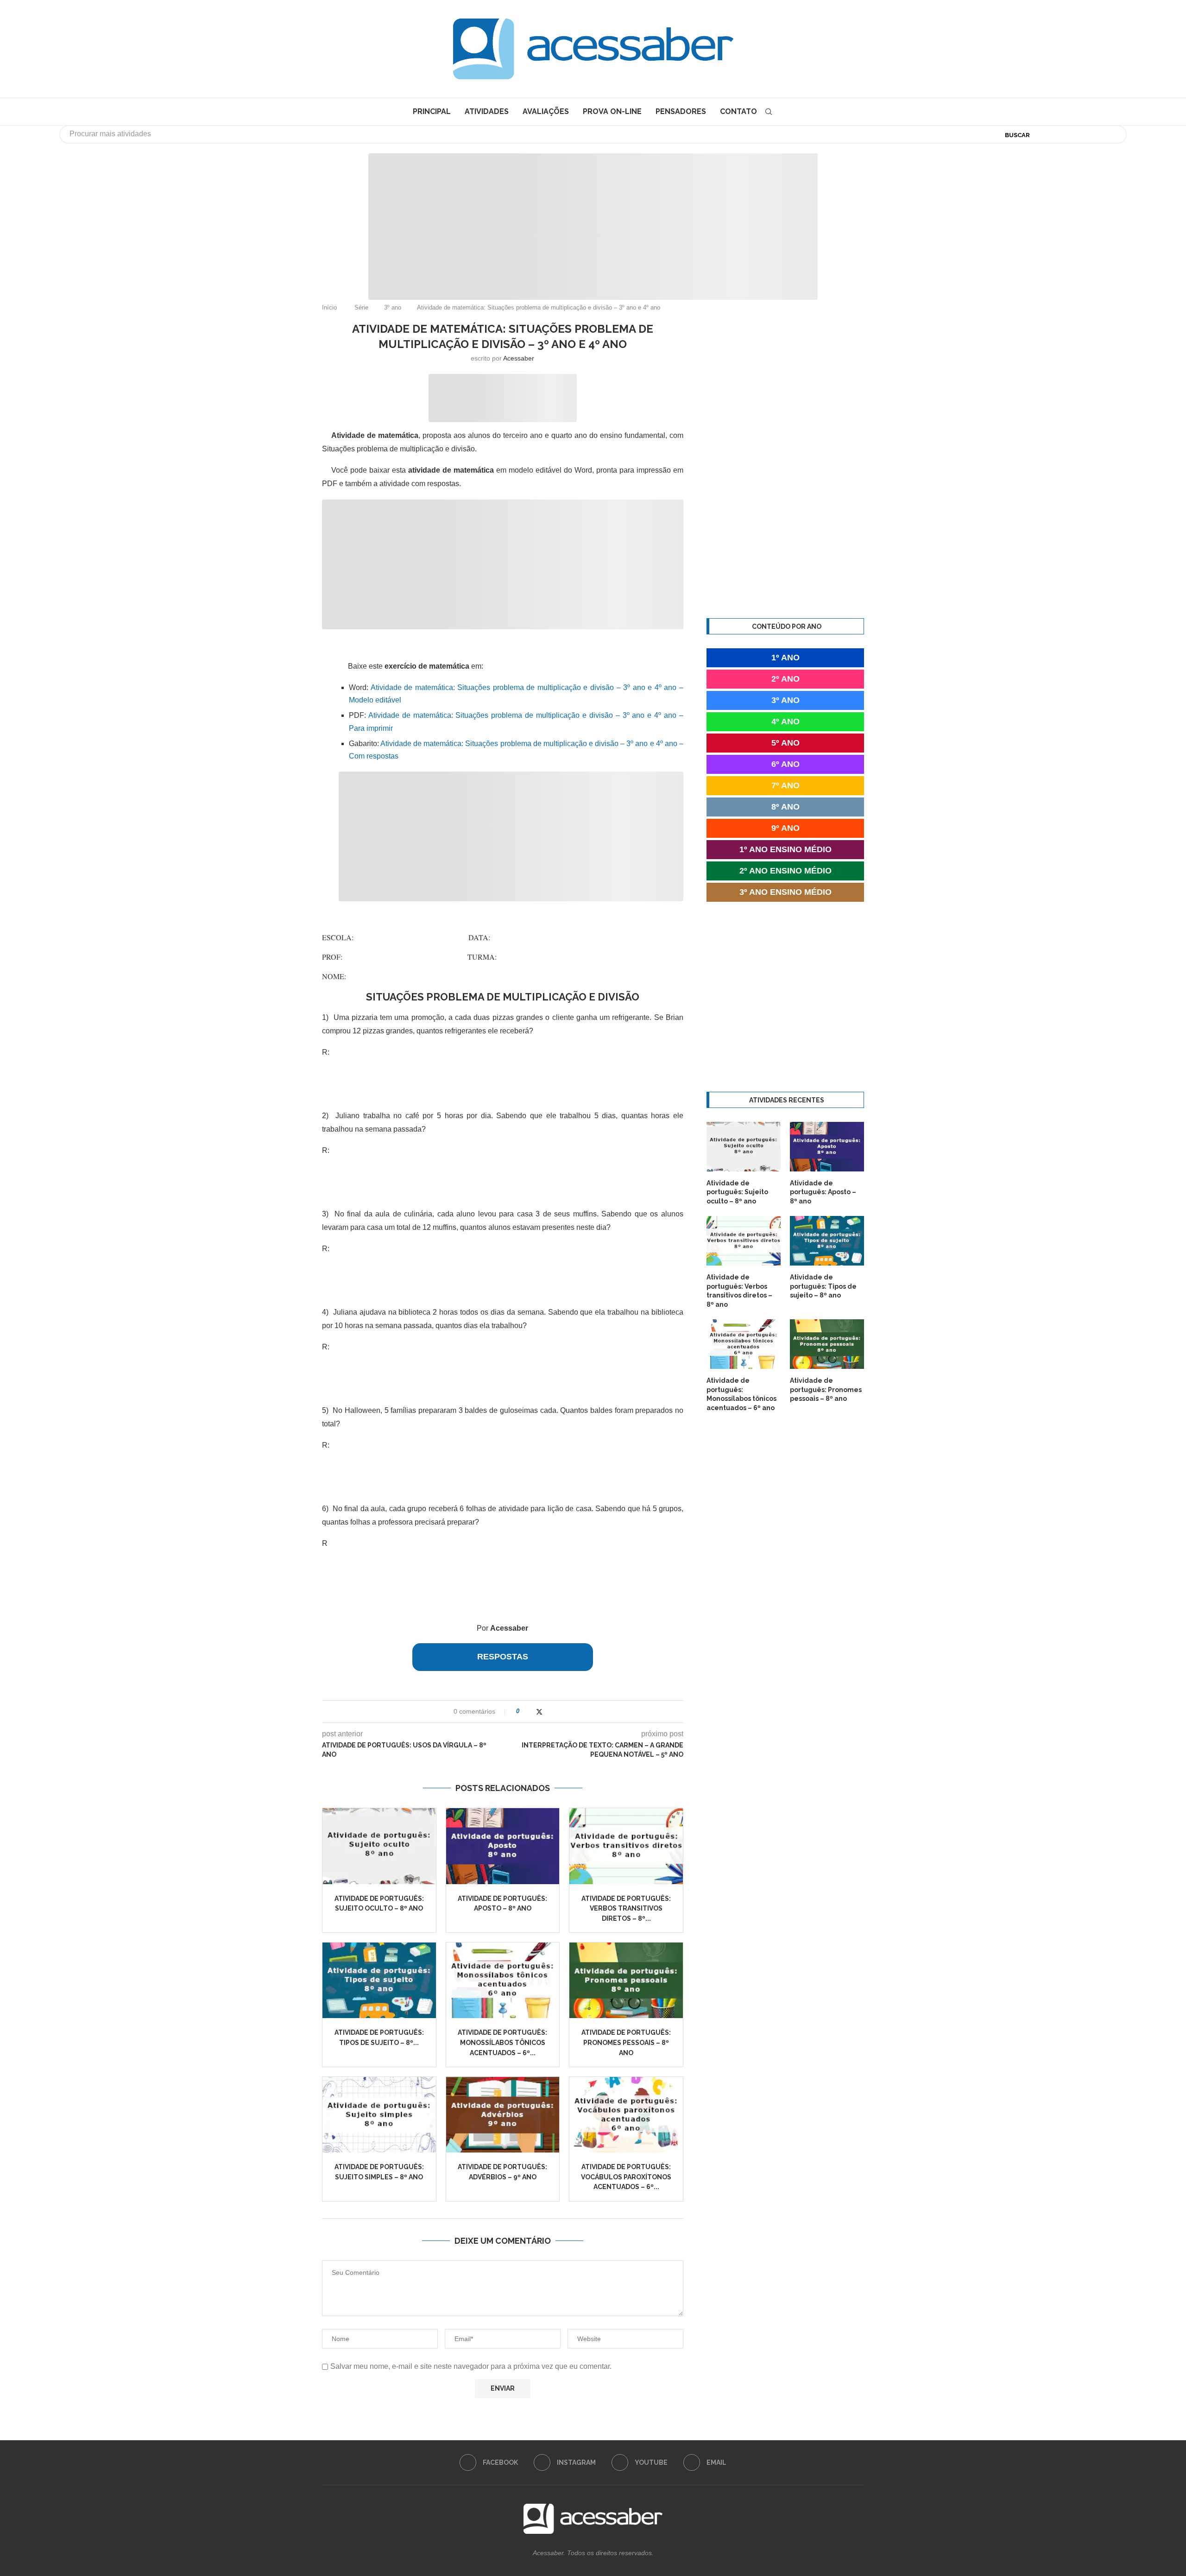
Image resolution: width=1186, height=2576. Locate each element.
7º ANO (785, 785)
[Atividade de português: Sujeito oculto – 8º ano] (379, 1846)
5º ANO (785, 743)
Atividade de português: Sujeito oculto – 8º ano (737, 1192)
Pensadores (681, 111)
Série (361, 307)
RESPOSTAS (503, 1657)
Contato (738, 111)
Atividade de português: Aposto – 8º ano (823, 1192)
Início (329, 307)
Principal (432, 111)
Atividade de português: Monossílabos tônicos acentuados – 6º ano (741, 1394)
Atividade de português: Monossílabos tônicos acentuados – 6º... (502, 2042)
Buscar (1017, 135)
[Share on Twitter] (539, 1712)
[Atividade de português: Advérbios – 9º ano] (503, 2115)
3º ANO (785, 700)
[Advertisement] (593, 218)
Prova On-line (612, 111)
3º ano (393, 307)
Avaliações (546, 111)
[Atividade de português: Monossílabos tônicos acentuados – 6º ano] (503, 1980)
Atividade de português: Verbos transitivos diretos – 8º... (626, 1908)
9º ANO (785, 828)
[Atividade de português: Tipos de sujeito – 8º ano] (379, 1980)
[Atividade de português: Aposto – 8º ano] (503, 1846)
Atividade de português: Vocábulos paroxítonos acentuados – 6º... (626, 2177)
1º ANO (785, 658)
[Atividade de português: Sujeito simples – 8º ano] (379, 2115)
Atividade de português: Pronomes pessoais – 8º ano (626, 2042)
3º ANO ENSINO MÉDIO (785, 892)
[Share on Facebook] (530, 1712)
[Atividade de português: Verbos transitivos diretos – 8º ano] (626, 1846)
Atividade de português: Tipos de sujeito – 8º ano (823, 1286)
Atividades (487, 111)
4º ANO (785, 722)
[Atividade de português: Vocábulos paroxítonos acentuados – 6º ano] (626, 2115)
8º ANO (785, 807)
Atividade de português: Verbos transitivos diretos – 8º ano (739, 1291)
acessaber (519, 358)
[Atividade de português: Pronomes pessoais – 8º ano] (626, 1980)
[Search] (769, 112)
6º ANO (785, 764)
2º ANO (785, 679)
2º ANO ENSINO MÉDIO (785, 871)
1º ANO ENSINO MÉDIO (785, 849)
